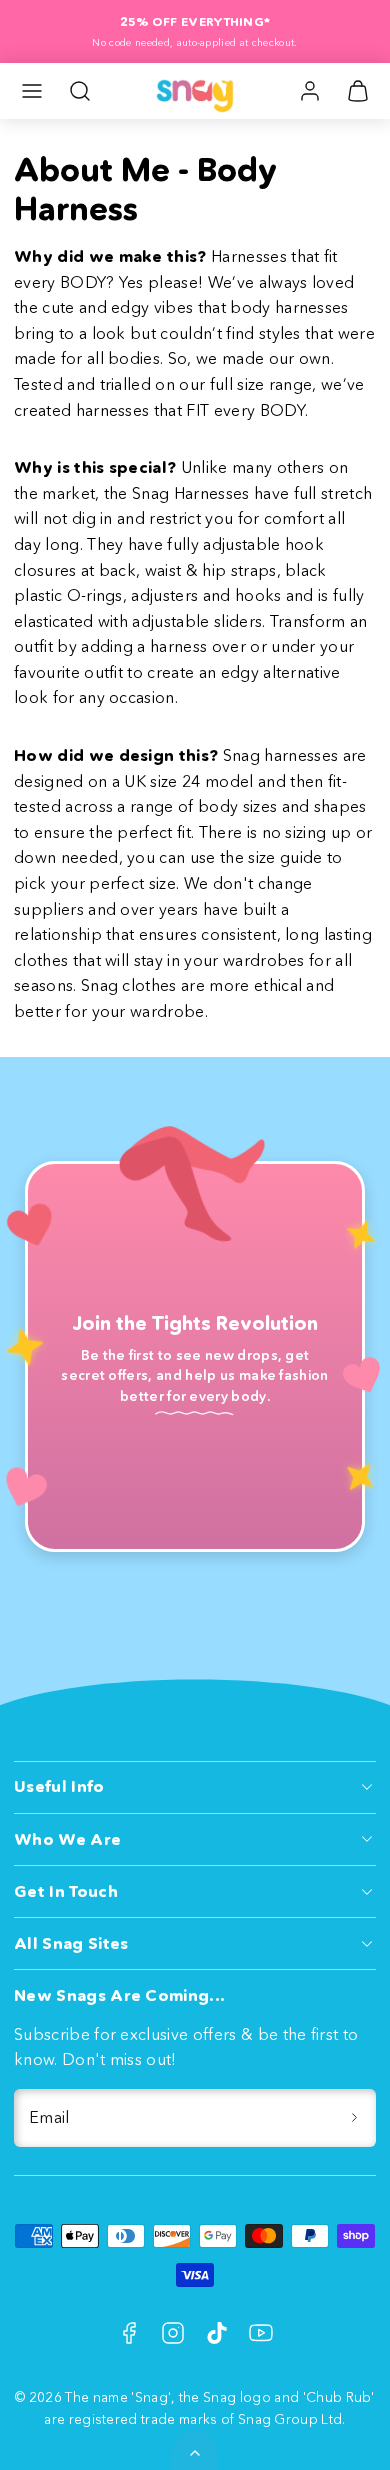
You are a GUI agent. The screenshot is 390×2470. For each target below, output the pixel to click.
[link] (310, 91)
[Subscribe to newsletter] (354, 2118)
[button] (32, 91)
